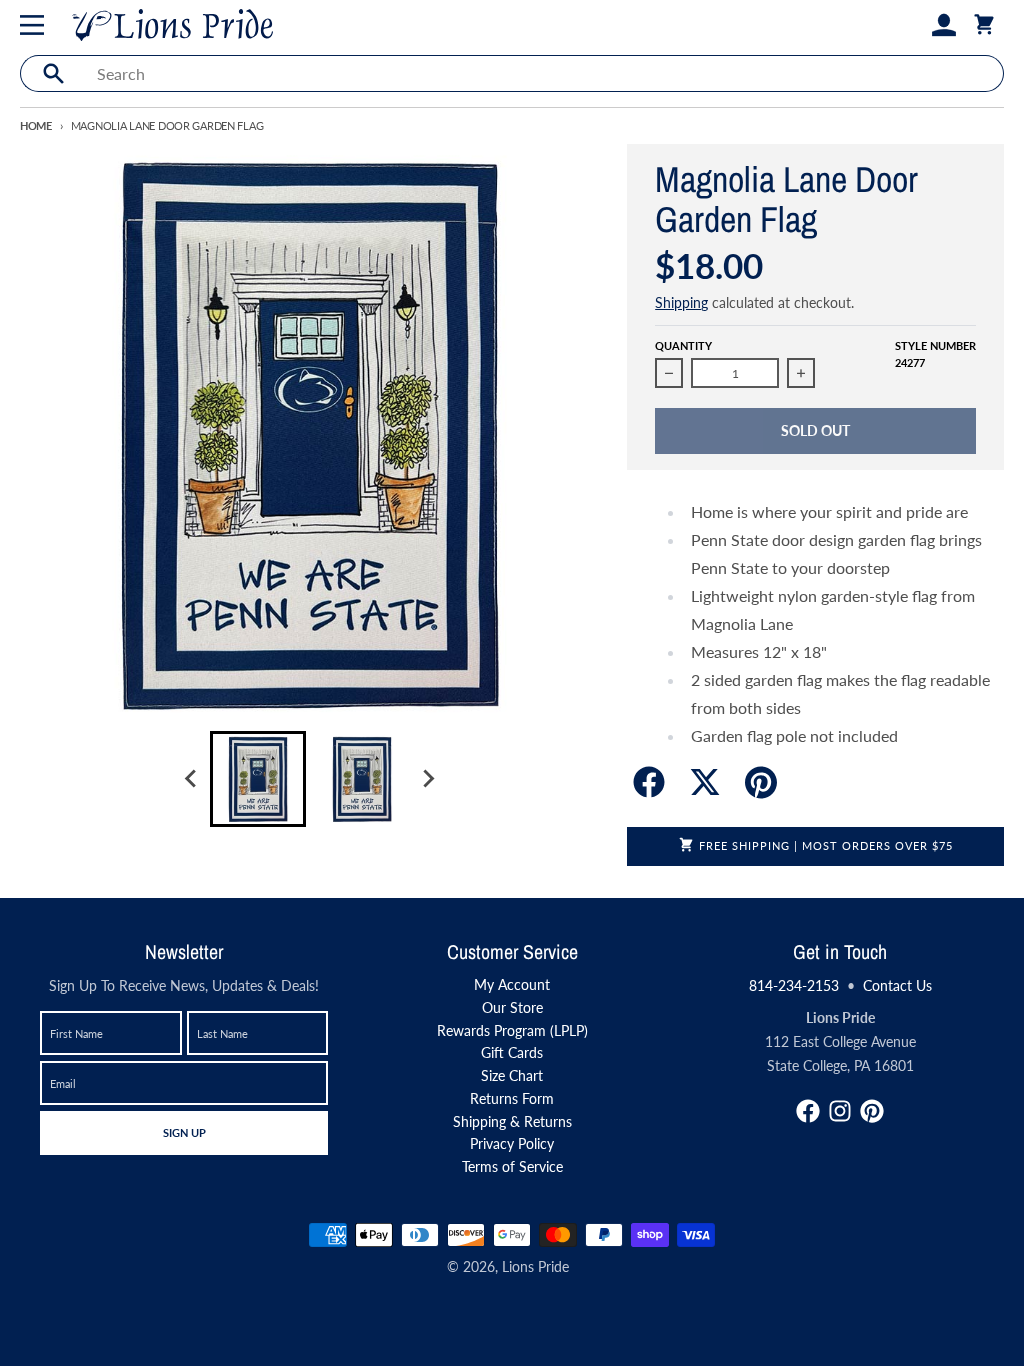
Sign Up (184, 1132)
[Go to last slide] (192, 779)
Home (36, 125)
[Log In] (944, 25)
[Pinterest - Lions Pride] (872, 1111)
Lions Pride (535, 1266)
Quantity (683, 345)
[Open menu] (36, 25)
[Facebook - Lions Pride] (808, 1111)
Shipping (681, 302)
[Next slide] (428, 779)
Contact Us (897, 985)
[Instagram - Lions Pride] (840, 1111)
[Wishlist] (912, 25)
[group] (258, 779)
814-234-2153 (794, 985)
